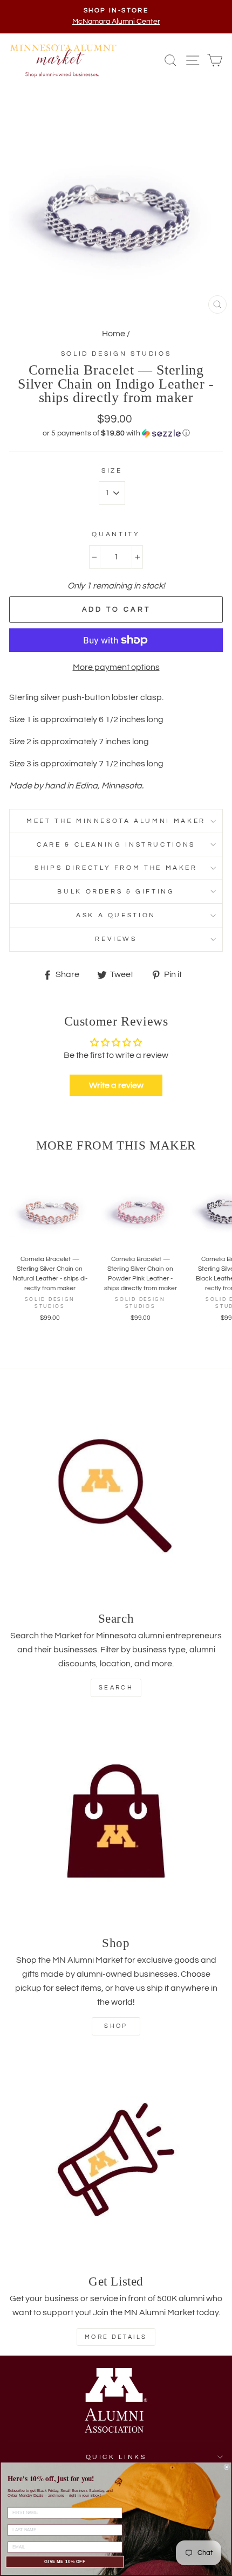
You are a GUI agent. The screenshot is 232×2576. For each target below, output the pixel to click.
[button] (116, 433)
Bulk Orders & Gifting (116, 892)
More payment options (116, 667)
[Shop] (116, 1821)
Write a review (116, 1085)
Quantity (116, 534)
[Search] (116, 1497)
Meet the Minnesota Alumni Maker (116, 821)
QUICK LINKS (116, 2457)
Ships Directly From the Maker (116, 868)
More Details (116, 2337)
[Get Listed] (116, 2159)
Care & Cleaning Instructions (116, 845)
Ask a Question (116, 915)
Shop (116, 2026)
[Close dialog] (227, 2467)
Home (114, 334)
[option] (116, 17)
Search (116, 1688)
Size (112, 471)
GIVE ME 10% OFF (65, 2562)
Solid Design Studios (116, 354)
